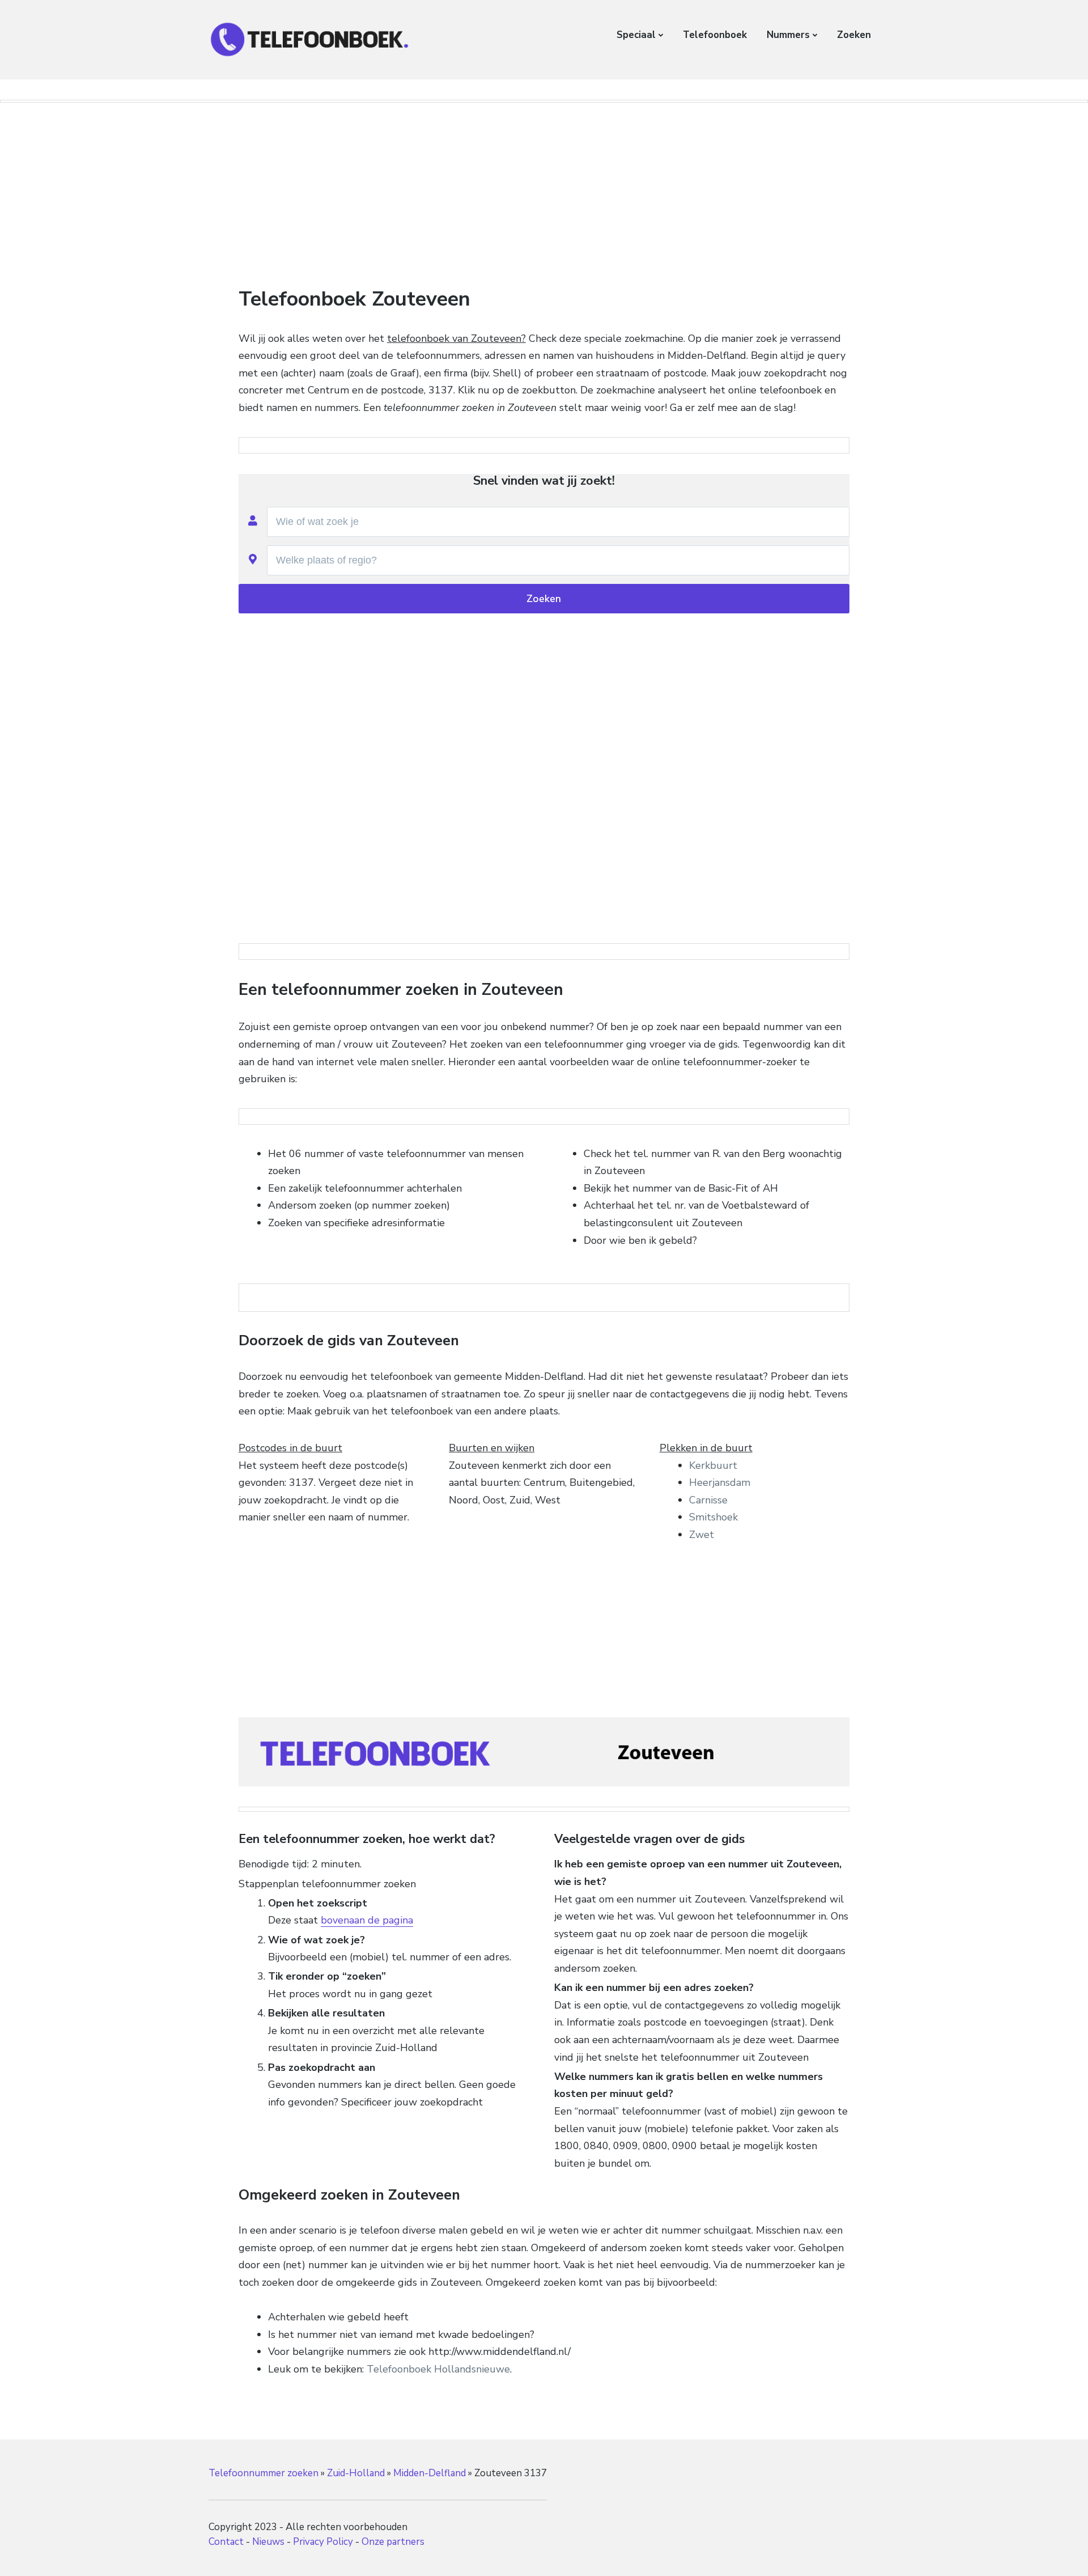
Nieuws (268, 2542)
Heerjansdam (720, 1482)
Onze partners (393, 2542)
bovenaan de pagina (367, 1920)
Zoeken (854, 35)
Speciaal (636, 35)
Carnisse (708, 1500)
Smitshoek (713, 1517)
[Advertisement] (544, 194)
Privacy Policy (323, 2542)
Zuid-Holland (356, 2473)
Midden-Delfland (430, 2473)
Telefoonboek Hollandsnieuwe (438, 2369)
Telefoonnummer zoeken (263, 2473)
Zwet (702, 1535)
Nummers (788, 35)
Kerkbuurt (713, 1465)
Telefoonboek (715, 35)
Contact (226, 2542)
